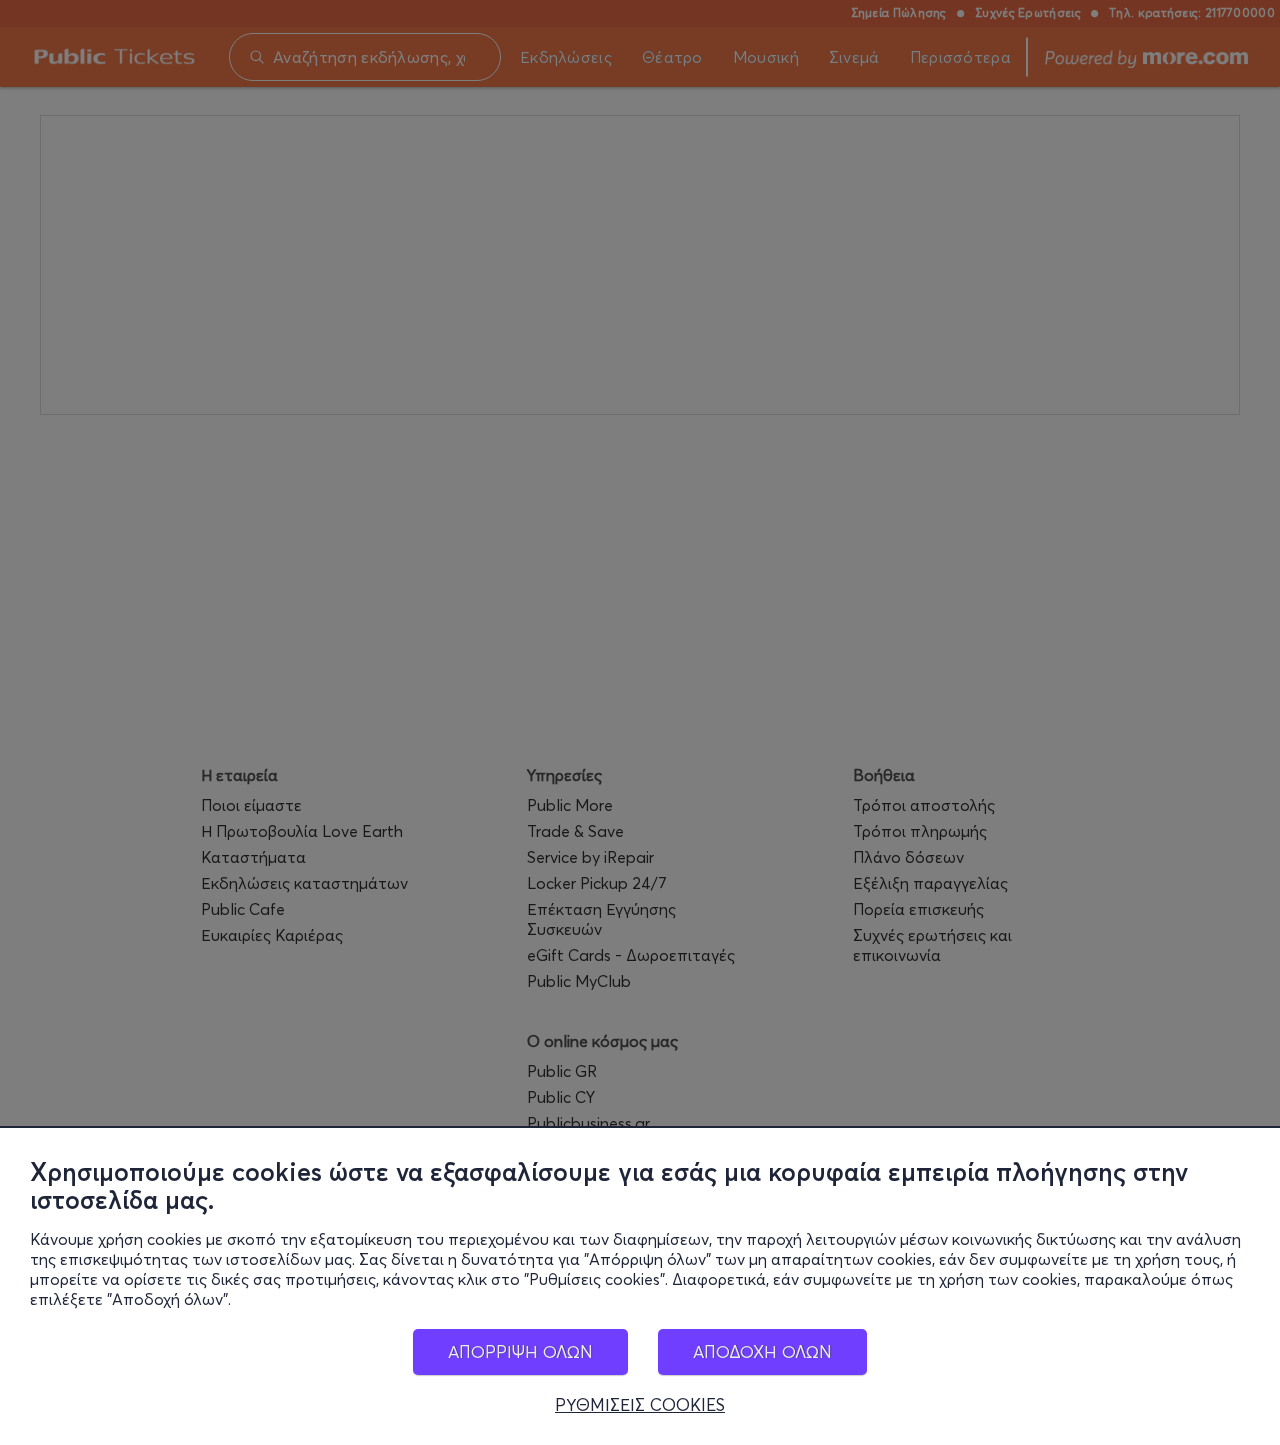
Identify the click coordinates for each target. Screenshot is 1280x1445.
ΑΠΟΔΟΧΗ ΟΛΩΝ (762, 1351)
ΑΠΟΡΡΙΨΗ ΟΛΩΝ (520, 1351)
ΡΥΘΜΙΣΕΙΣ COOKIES (640, 1405)
